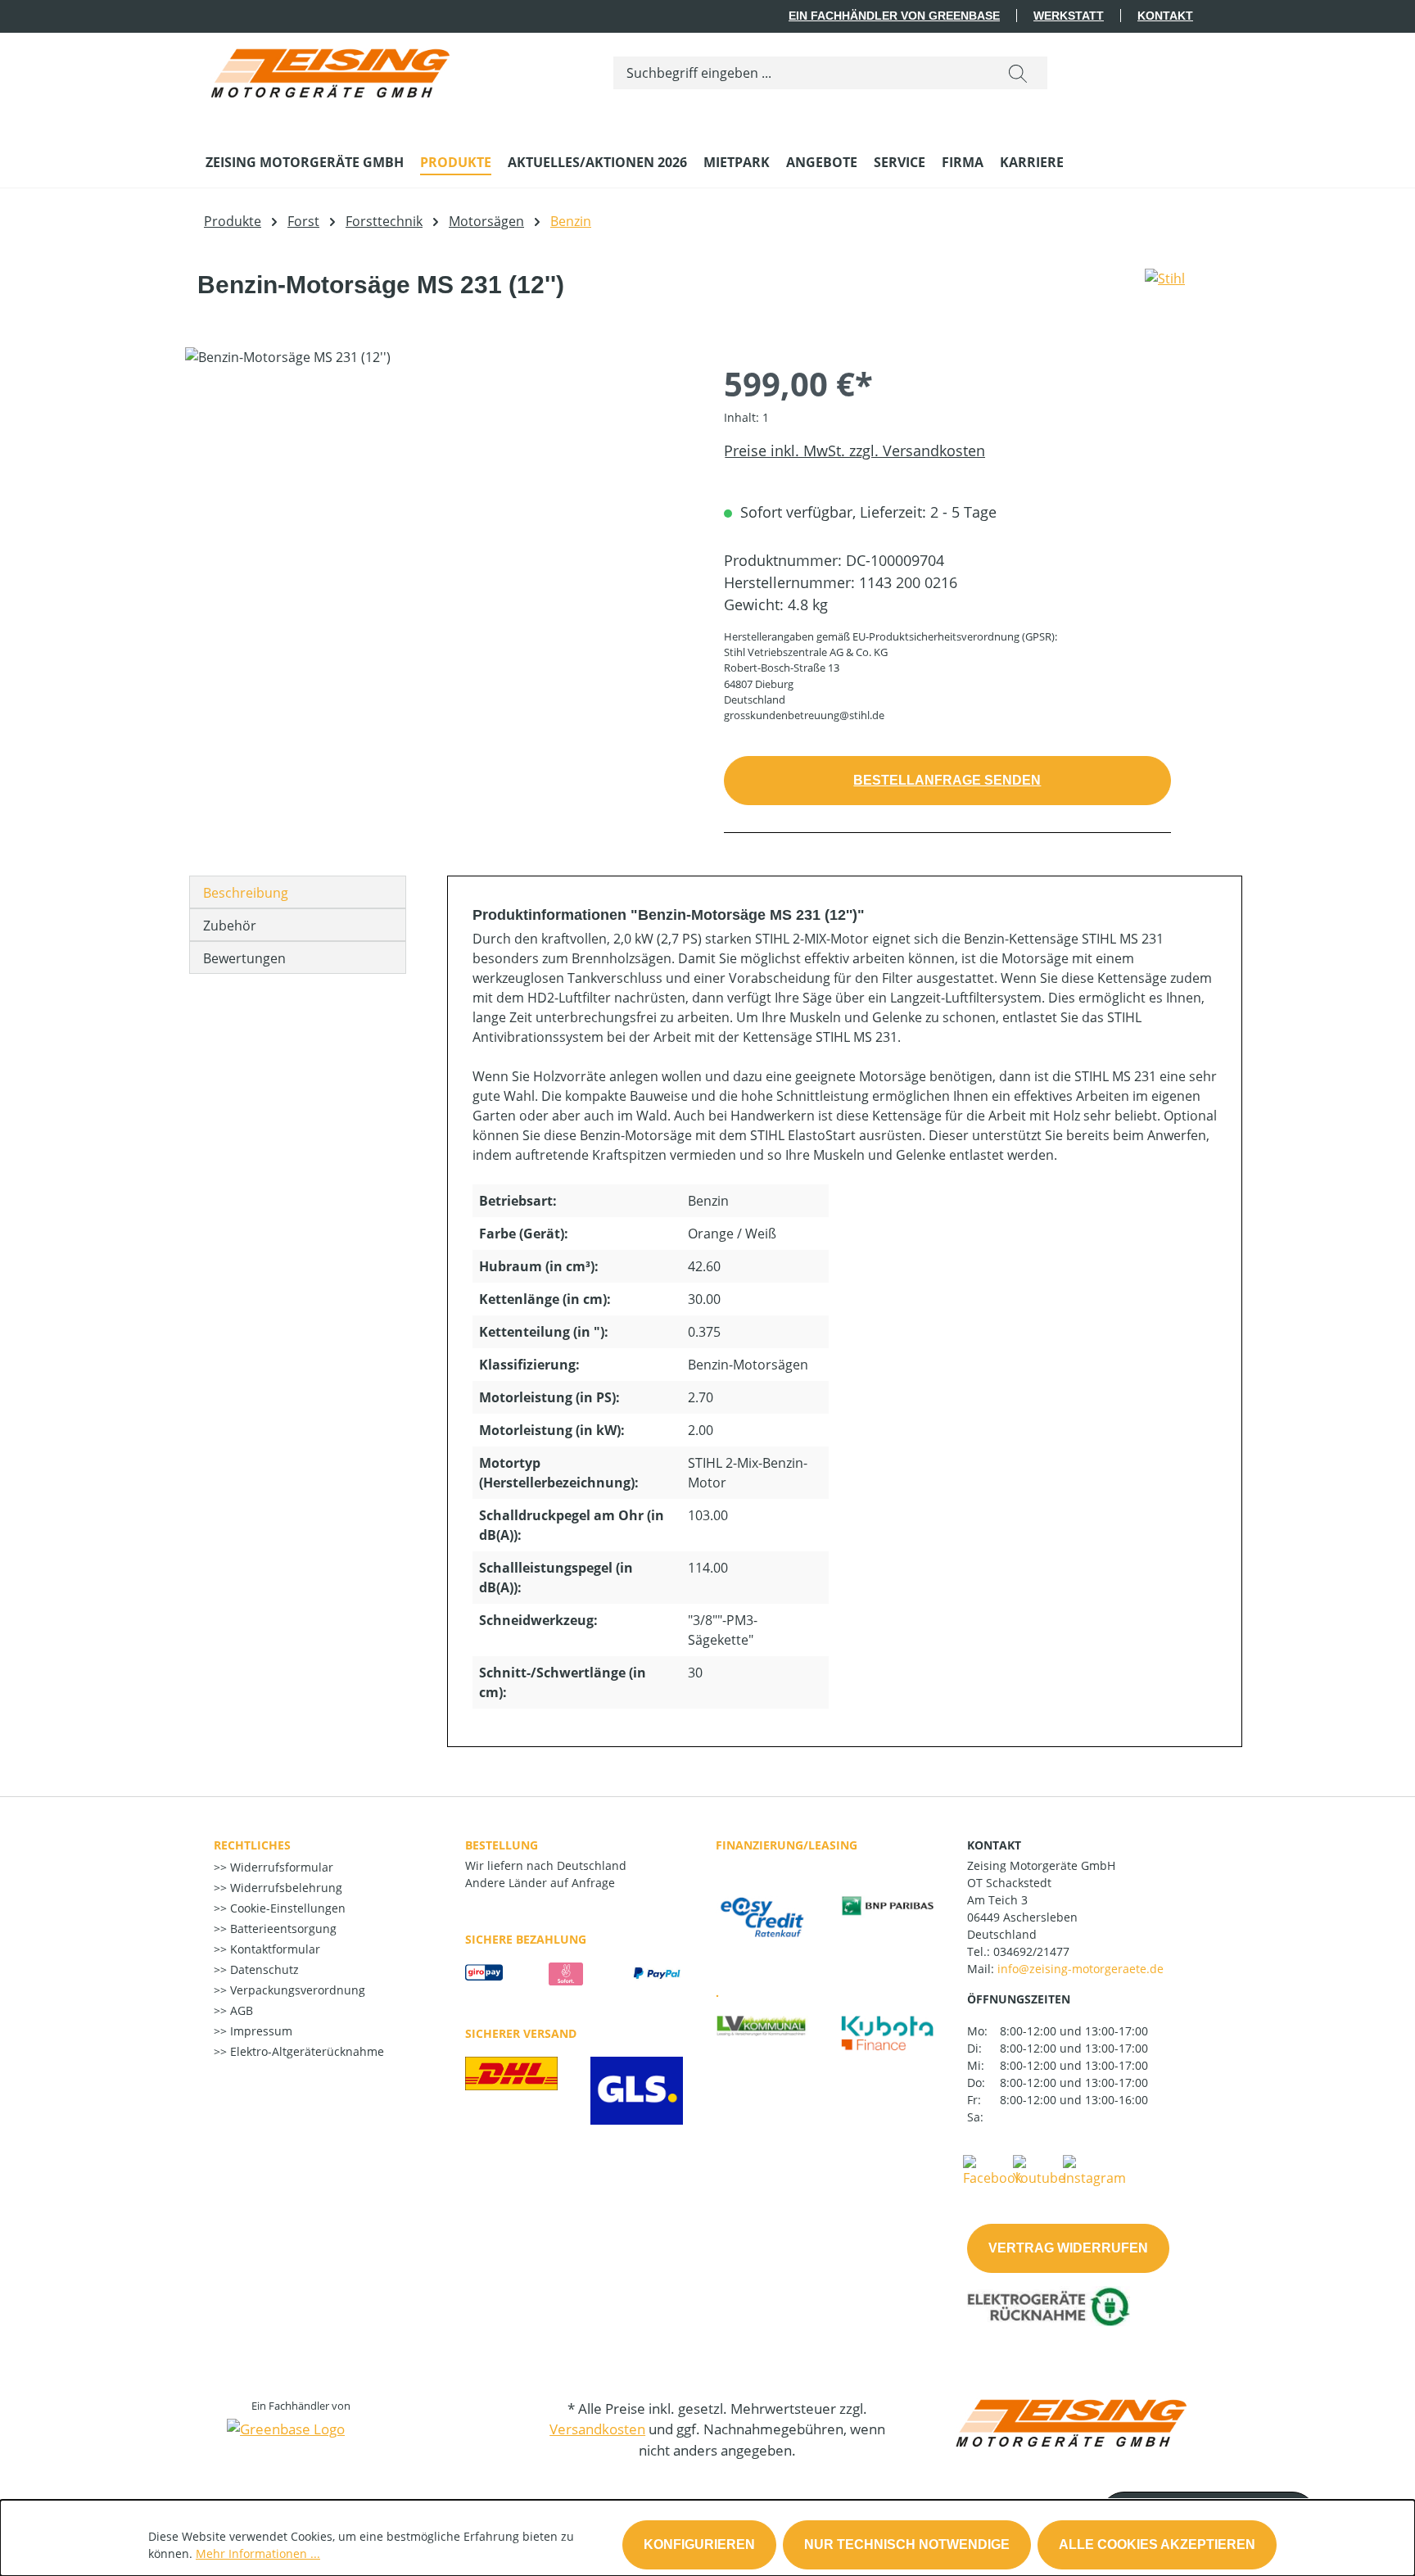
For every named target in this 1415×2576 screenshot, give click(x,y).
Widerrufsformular (280, 1867)
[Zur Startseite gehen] (328, 69)
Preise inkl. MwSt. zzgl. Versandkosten (854, 450)
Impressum (260, 2031)
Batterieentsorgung (282, 1929)
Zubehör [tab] (230, 926)
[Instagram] (1094, 2170)
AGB (240, 2010)
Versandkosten (597, 2429)
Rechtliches (252, 1845)
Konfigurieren (699, 2544)
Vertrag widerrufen (1068, 2248)
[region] (438, 523)
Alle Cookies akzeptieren (1157, 2544)
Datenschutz (263, 1969)
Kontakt (1165, 16)
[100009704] (438, 523)
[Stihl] (1165, 292)
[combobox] (801, 73)
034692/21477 (1031, 1951)
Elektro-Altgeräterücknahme (305, 2051)
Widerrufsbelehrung (285, 1888)
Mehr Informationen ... (258, 2553)
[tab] (298, 892)
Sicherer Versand (521, 2033)
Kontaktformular (274, 1949)
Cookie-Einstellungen (286, 1908)
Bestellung (502, 1845)
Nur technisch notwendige (907, 2544)
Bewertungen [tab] (244, 958)
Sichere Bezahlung (526, 1939)
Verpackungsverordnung (296, 1990)
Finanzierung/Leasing (787, 1845)
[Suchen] (1018, 73)
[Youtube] (1039, 2170)
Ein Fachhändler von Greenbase (894, 16)
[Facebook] (992, 2170)
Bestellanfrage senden (947, 780)
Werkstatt (1069, 16)
